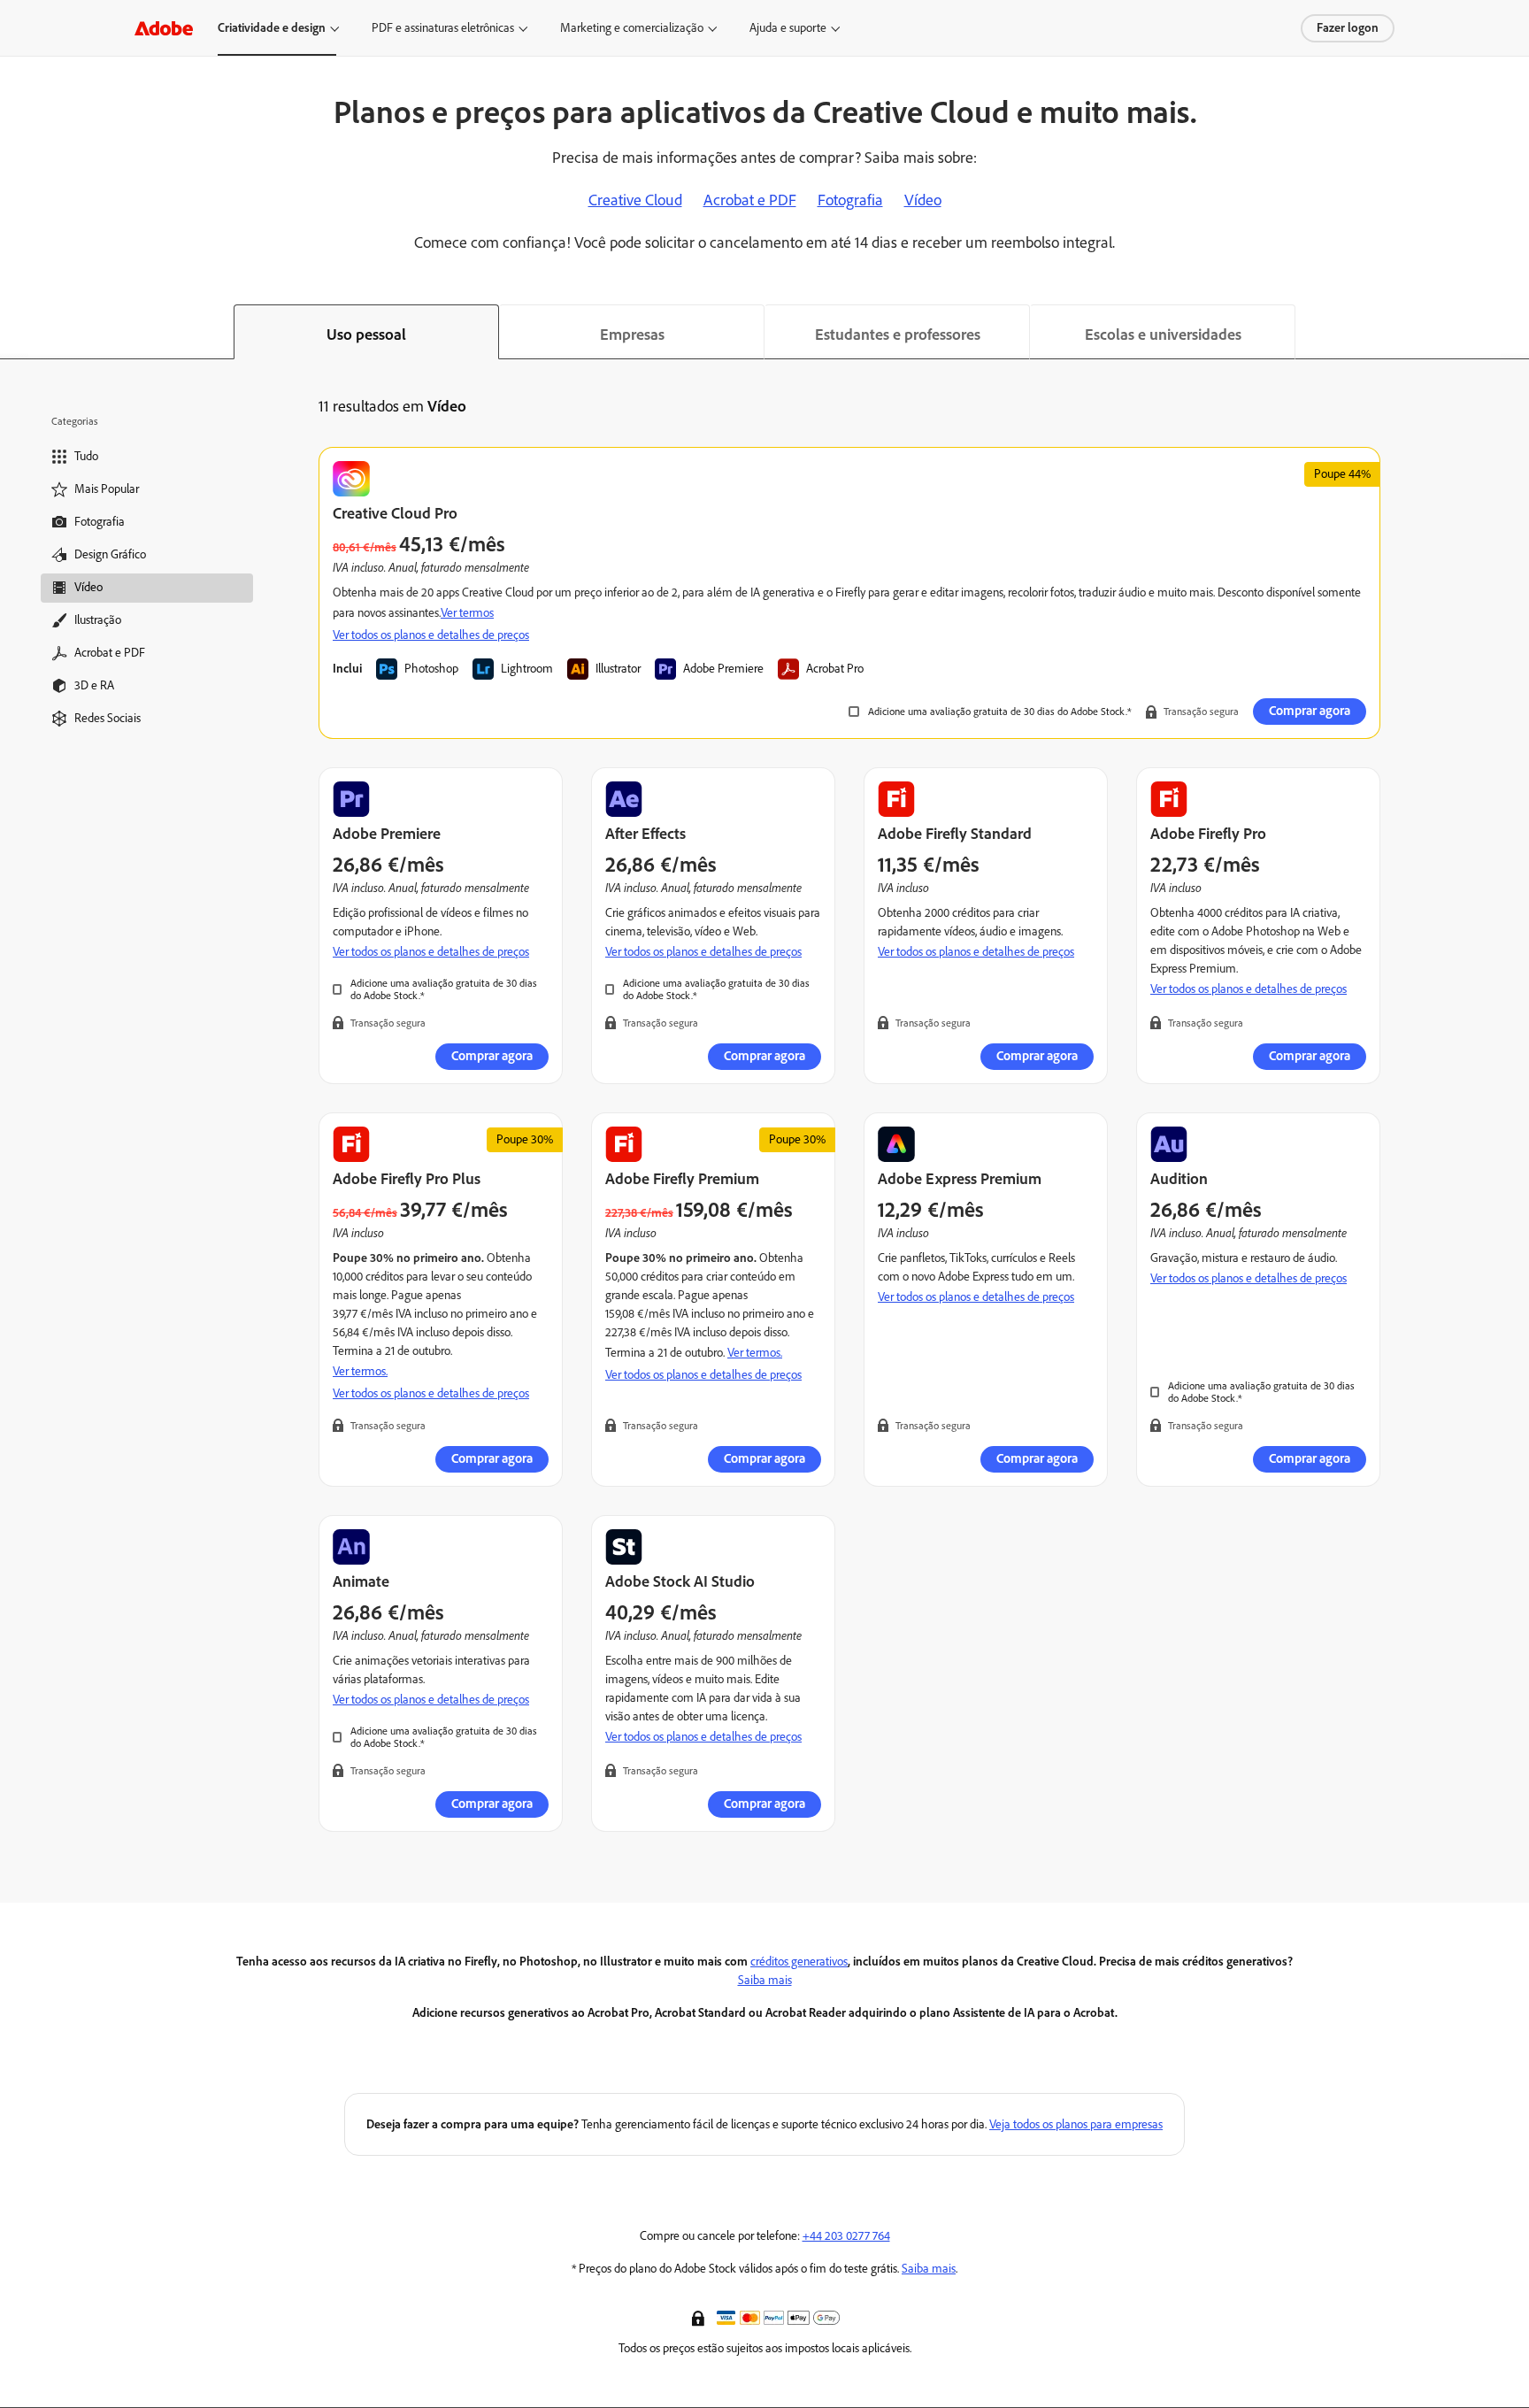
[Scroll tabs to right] (1515, 332)
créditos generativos (799, 1962)
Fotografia (850, 200)
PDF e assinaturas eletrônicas (443, 28)
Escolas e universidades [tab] (1163, 335)
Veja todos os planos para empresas (1076, 2124)
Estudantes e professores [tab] (898, 335)
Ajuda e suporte (788, 28)
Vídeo (923, 200)
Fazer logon (1348, 28)
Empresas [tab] (632, 335)
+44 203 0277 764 (846, 2236)
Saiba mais (765, 1980)
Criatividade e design (272, 28)
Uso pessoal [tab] (366, 335)
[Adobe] (164, 28)
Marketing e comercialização (632, 28)
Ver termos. (360, 1371)
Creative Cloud (635, 200)
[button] (700, 2317)
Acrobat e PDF (750, 200)
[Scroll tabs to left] (14, 332)
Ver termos (467, 613)
